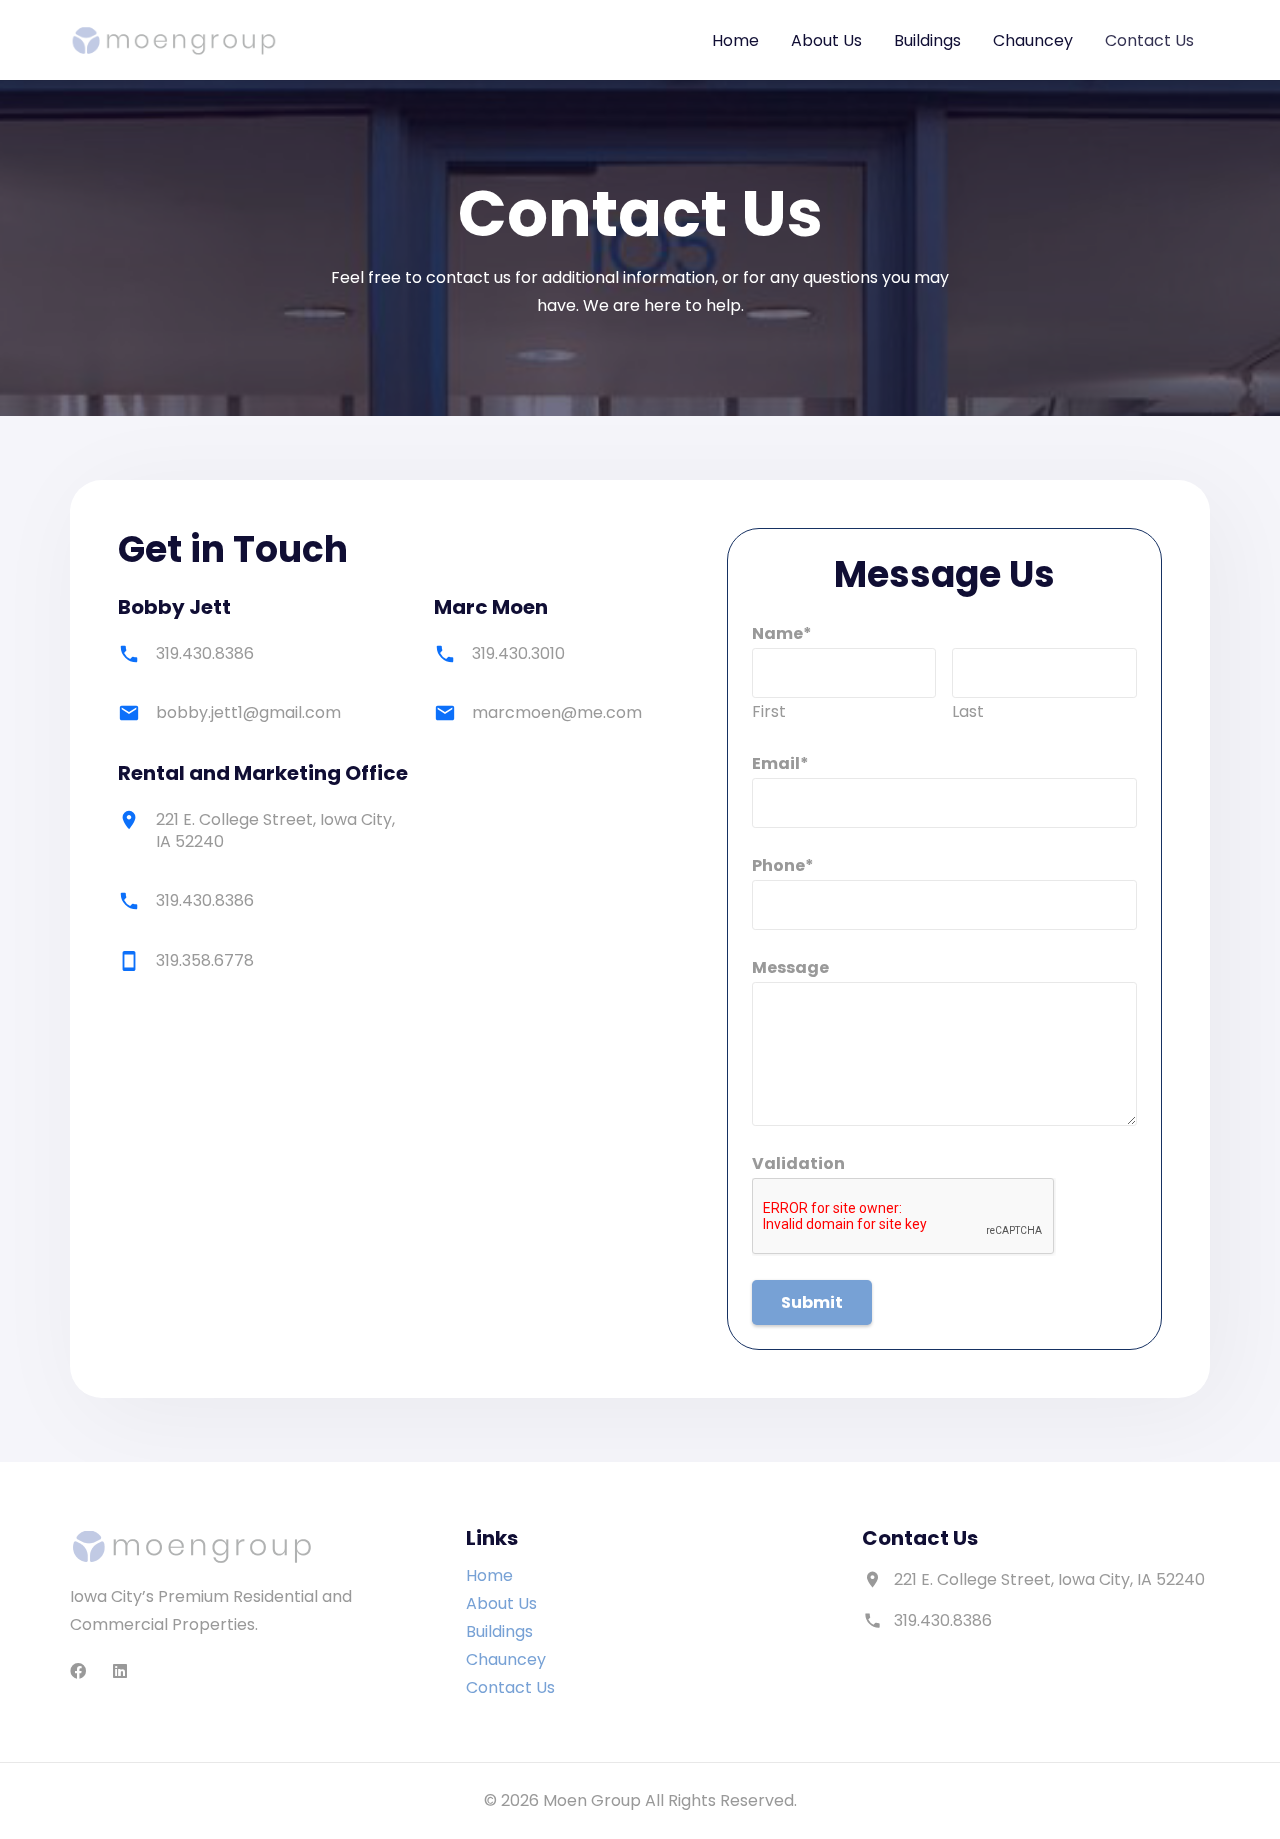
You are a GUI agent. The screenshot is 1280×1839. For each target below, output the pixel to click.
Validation (798, 1163)
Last (968, 711)
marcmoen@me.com (557, 712)
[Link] (173, 40)
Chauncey (506, 1659)
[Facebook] (78, 1671)
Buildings (499, 1631)
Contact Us (510, 1687)
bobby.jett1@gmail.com (248, 712)
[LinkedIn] (120, 1671)
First (769, 711)
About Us (501, 1603)
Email (780, 763)
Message (790, 967)
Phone (783, 865)
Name (782, 633)
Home (489, 1575)
